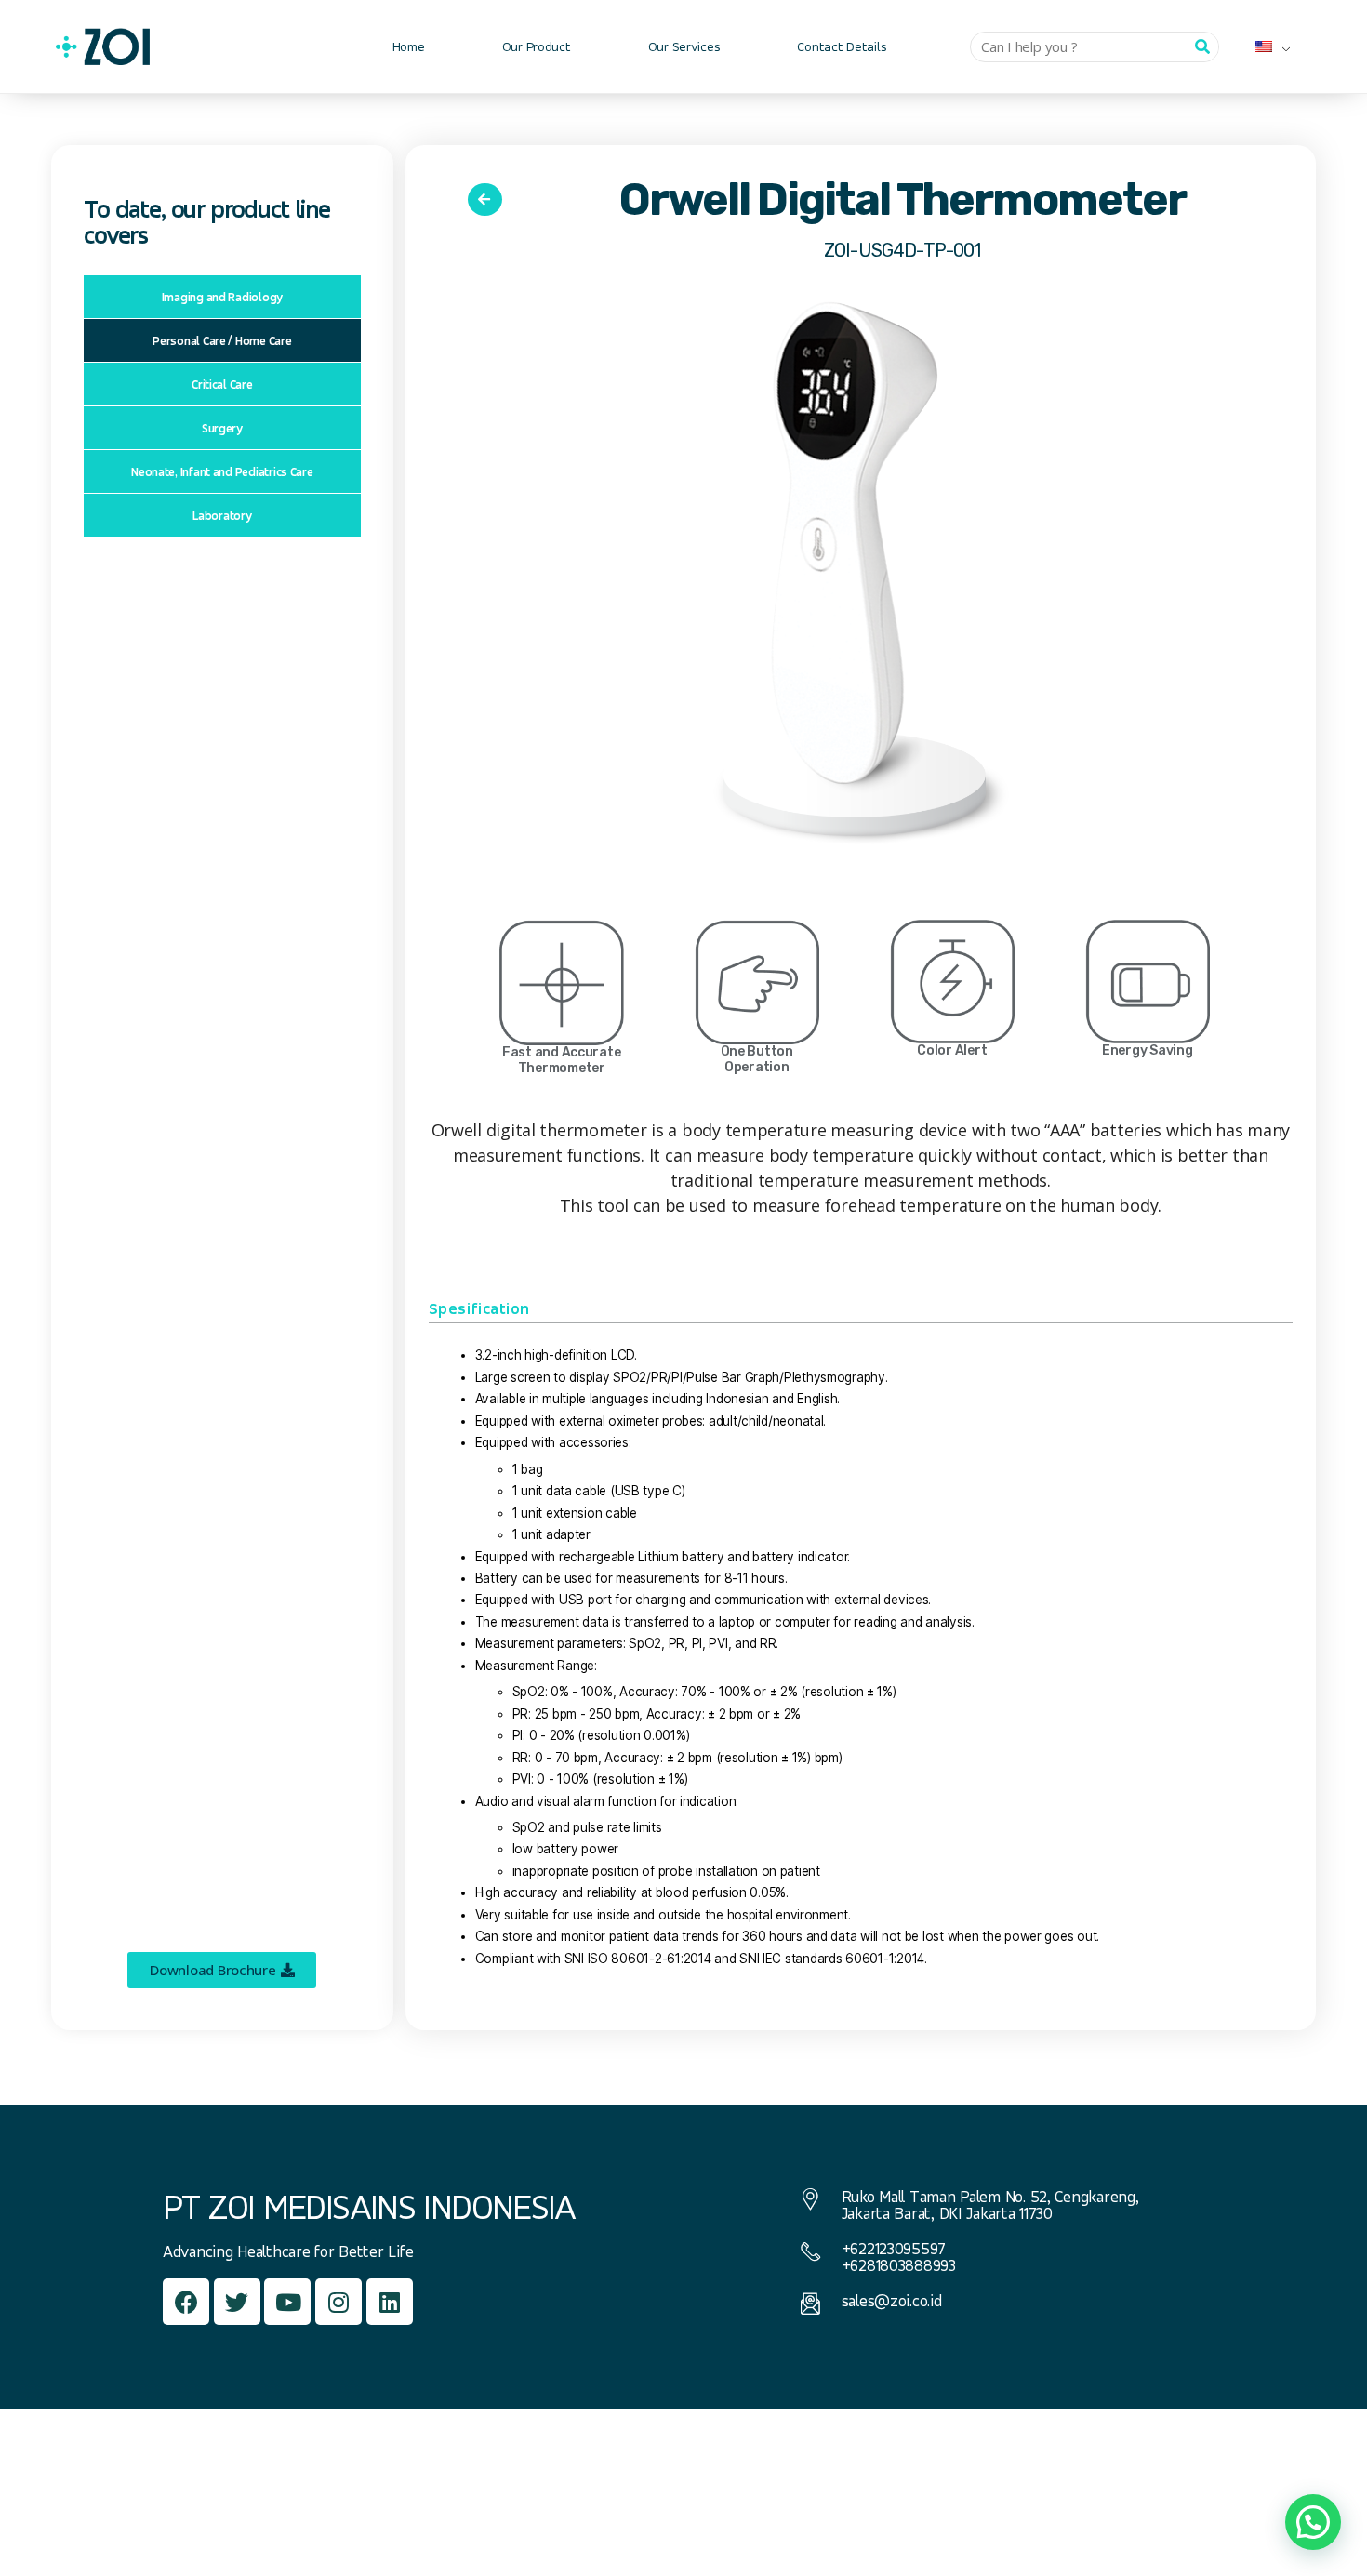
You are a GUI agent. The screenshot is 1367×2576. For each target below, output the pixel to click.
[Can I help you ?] (1203, 47)
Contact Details (842, 46)
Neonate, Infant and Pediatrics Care (222, 471)
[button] (222, 1970)
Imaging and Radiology (222, 297)
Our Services (684, 46)
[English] (1266, 46)
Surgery (222, 428)
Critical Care (222, 384)
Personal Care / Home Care (222, 340)
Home (409, 46)
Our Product (537, 46)
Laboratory (222, 515)
